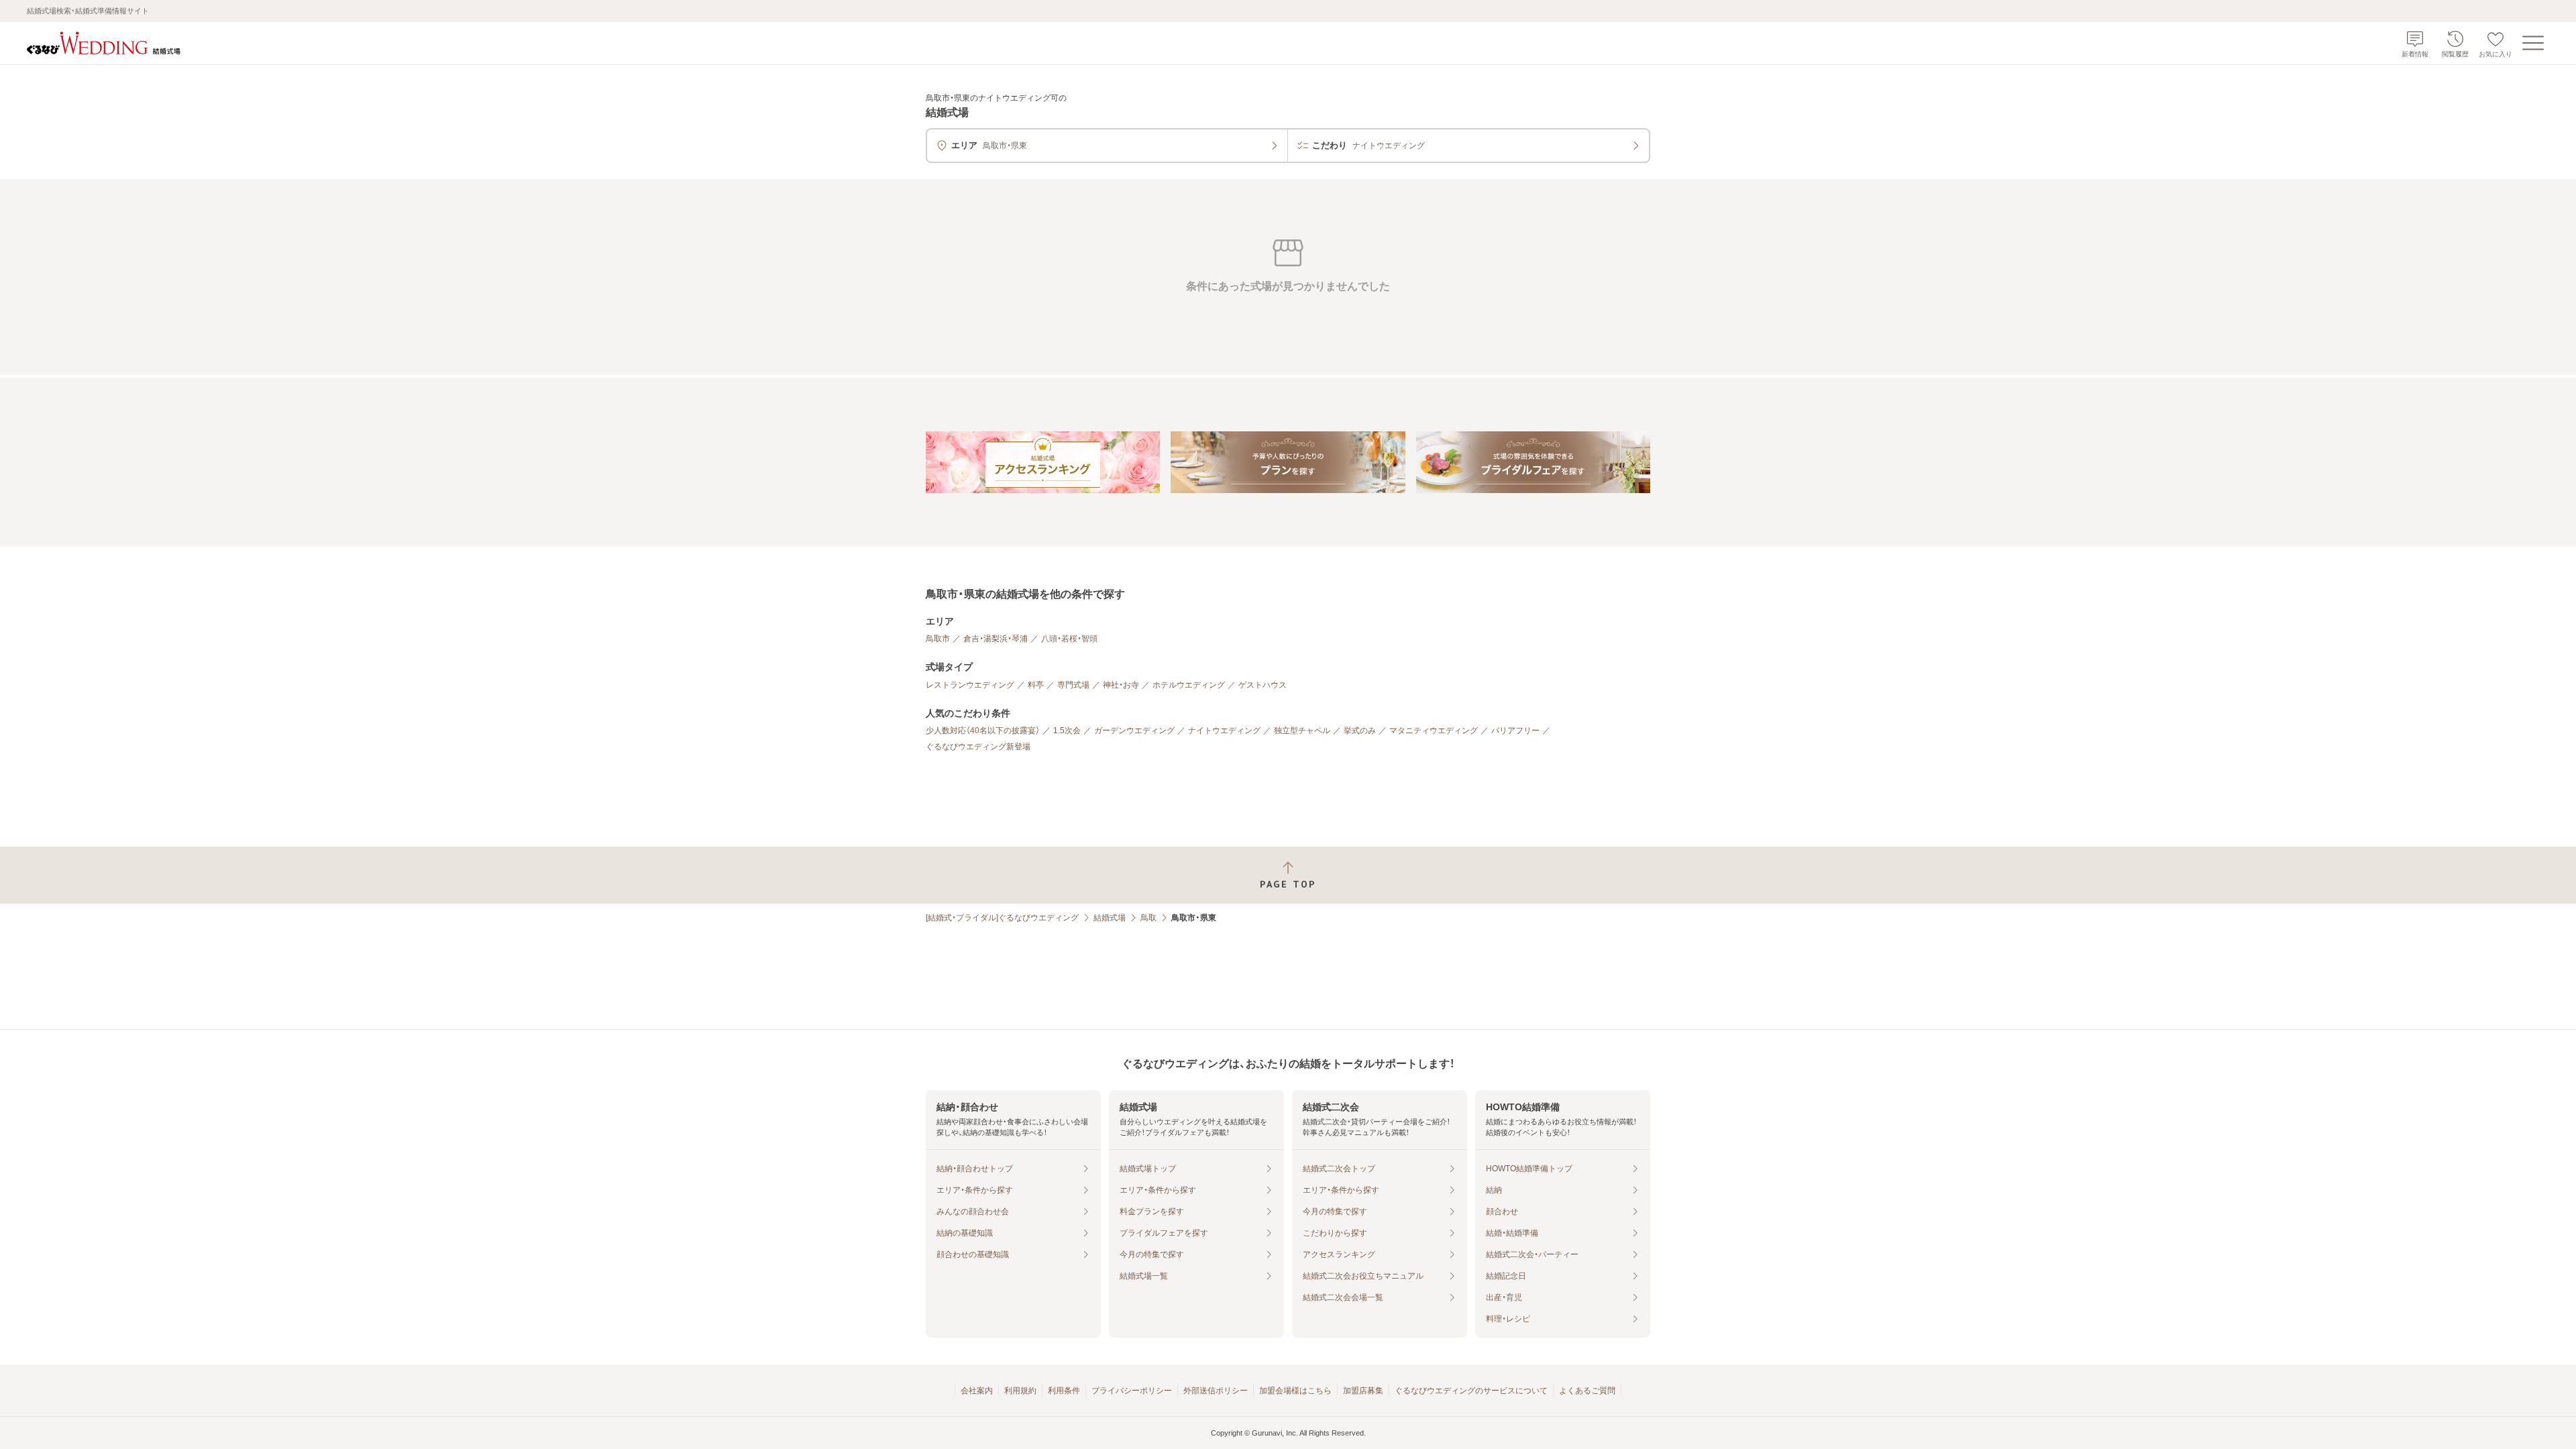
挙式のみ (1360, 731)
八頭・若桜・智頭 (1069, 639)
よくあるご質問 (1587, 1391)
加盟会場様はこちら (1295, 1391)
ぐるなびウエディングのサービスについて (1471, 1391)
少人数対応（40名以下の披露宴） (983, 731)
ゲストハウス (1263, 685)
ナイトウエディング (1224, 731)
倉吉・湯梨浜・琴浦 (996, 639)
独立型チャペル (1302, 731)
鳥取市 (938, 639)
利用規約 (1020, 1391)
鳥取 (1148, 918)
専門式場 (1073, 685)
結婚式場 (1110, 918)
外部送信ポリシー (1216, 1391)
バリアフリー (1515, 731)
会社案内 (977, 1391)
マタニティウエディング (1434, 731)
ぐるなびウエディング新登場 (978, 747)
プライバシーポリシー (1132, 1391)
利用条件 (1064, 1391)
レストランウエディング (970, 685)
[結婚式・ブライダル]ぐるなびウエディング (1002, 918)
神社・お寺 (1121, 685)
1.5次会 (1067, 731)
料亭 (1036, 685)
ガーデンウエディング (1134, 731)
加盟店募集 (1363, 1391)
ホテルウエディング (1189, 685)
